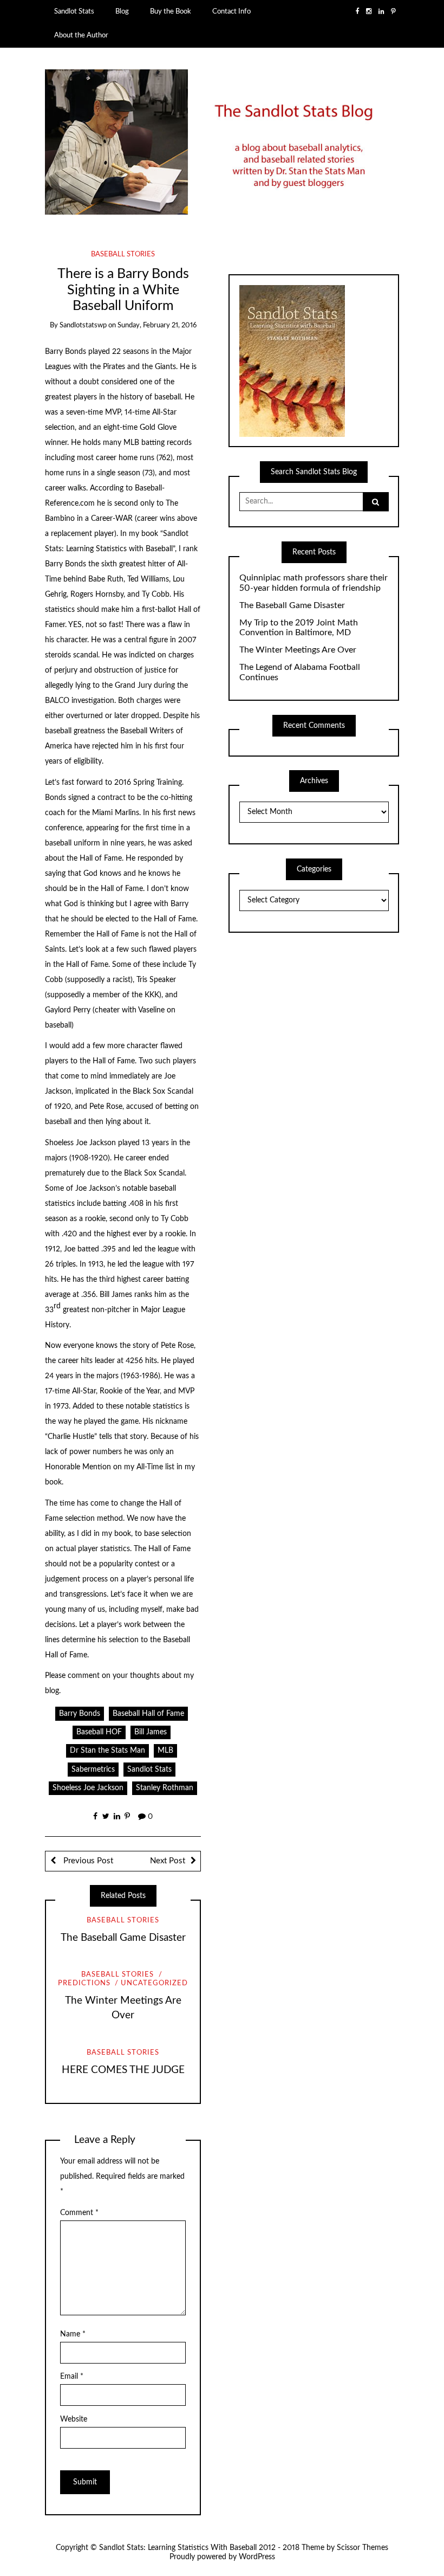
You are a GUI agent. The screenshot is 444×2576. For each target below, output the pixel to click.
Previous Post (87, 1861)
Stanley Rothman (165, 1788)
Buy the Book (171, 11)
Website (74, 2419)
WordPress (257, 2557)
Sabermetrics (93, 1770)
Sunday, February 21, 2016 (157, 325)
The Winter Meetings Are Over (298, 650)
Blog (122, 11)
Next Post (168, 1861)
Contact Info (231, 11)
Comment (79, 2213)
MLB (165, 1751)
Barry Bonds (80, 1714)
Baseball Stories (123, 254)
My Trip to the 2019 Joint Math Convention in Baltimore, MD (299, 628)
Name (73, 2334)
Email (72, 2377)
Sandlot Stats (74, 11)
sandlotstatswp (83, 325)
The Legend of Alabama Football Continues (300, 672)
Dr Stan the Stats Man (107, 1751)
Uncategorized (154, 1983)
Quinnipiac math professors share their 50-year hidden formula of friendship (314, 583)
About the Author (81, 35)
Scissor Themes (363, 2548)
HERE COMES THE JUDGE (123, 2070)
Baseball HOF (99, 1732)
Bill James (151, 1732)
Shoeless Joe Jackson (88, 1788)
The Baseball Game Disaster (123, 1938)
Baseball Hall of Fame (148, 1714)
